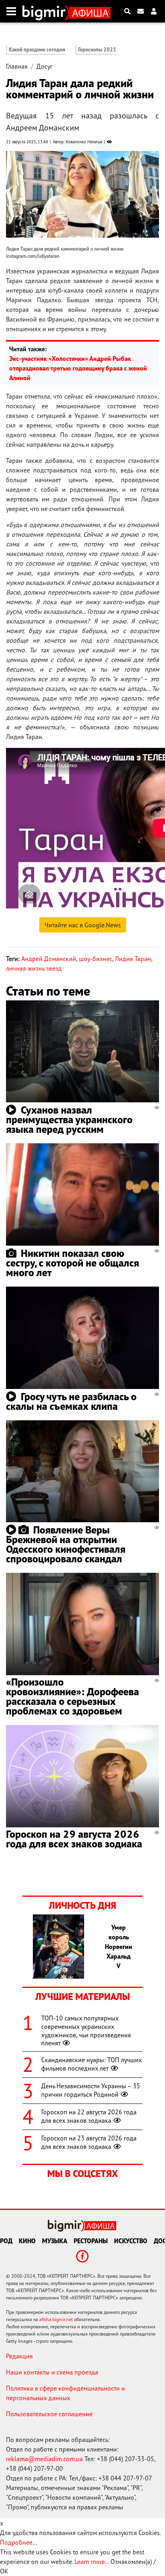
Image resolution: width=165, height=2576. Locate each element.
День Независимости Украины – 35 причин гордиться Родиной (91, 2090)
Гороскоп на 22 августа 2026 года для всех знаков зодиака (89, 2116)
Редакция (19, 2356)
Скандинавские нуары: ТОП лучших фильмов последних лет (92, 2064)
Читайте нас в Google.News (83, 925)
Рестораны (91, 2241)
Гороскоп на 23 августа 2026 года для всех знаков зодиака (89, 2142)
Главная (17, 66)
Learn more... (92, 2562)
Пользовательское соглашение (49, 2414)
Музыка (55, 2241)
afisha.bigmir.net (56, 2319)
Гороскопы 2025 (97, 50)
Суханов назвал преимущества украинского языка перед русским (69, 1119)
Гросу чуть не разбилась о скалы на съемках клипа (71, 1401)
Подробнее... (18, 2542)
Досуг (44, 66)
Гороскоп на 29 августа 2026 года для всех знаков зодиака (74, 1839)
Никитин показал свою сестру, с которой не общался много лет (72, 1263)
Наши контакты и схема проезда (52, 2372)
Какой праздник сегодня (37, 50)
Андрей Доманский (49, 959)
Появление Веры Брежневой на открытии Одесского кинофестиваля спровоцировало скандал (66, 1544)
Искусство (131, 2241)
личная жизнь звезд (34, 968)
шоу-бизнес (96, 959)
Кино (27, 2241)
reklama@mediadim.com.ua (44, 2459)
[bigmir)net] (46, 11)
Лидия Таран (133, 959)
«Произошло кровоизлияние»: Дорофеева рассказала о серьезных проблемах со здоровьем (72, 1696)
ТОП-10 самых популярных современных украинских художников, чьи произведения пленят (86, 2030)
